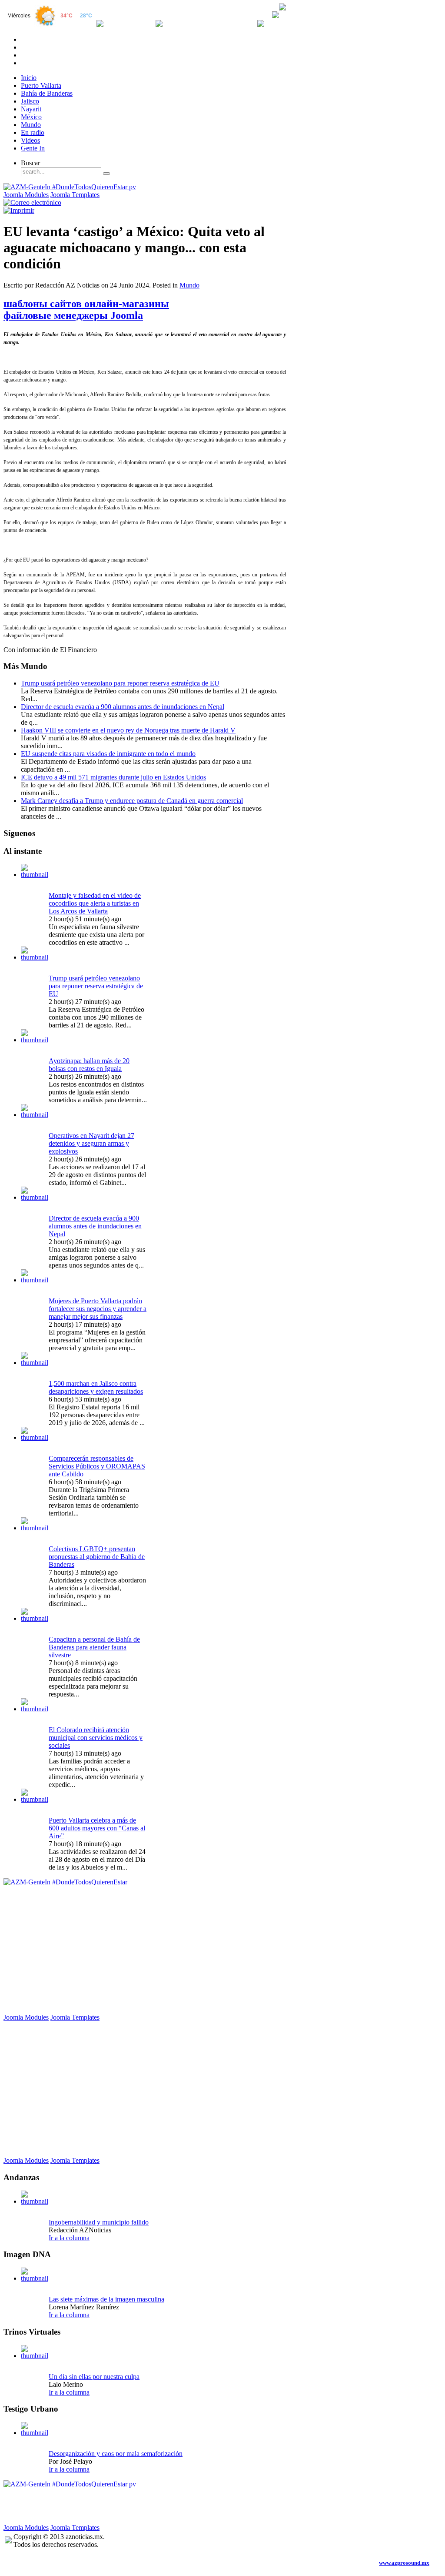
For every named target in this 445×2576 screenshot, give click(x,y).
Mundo (189, 285)
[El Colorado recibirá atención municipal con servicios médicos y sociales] (35, 1709)
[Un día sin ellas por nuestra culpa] (35, 2356)
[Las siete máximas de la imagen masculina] (35, 2278)
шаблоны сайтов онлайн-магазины (86, 304)
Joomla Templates (75, 195)
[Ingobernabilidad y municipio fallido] (35, 2201)
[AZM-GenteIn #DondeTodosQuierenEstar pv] (70, 187)
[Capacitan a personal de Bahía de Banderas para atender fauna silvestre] (35, 1618)
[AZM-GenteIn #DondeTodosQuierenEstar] (65, 1882)
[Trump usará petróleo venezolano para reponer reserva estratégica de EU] (35, 957)
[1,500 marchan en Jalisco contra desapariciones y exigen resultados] (35, 1363)
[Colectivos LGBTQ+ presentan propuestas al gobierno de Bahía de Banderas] (35, 1528)
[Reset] (106, 174)
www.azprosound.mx (404, 2563)
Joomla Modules (26, 195)
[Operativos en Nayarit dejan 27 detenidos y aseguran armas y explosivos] (35, 1115)
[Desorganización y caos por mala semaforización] (35, 2433)
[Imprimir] (19, 210)
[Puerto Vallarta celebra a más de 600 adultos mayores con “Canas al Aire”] (35, 1799)
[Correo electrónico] (32, 202)
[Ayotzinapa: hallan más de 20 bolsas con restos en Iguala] (35, 1040)
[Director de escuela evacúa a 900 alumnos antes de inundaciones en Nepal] (35, 1197)
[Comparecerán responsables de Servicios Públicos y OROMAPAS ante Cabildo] (35, 1437)
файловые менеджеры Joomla (73, 315)
